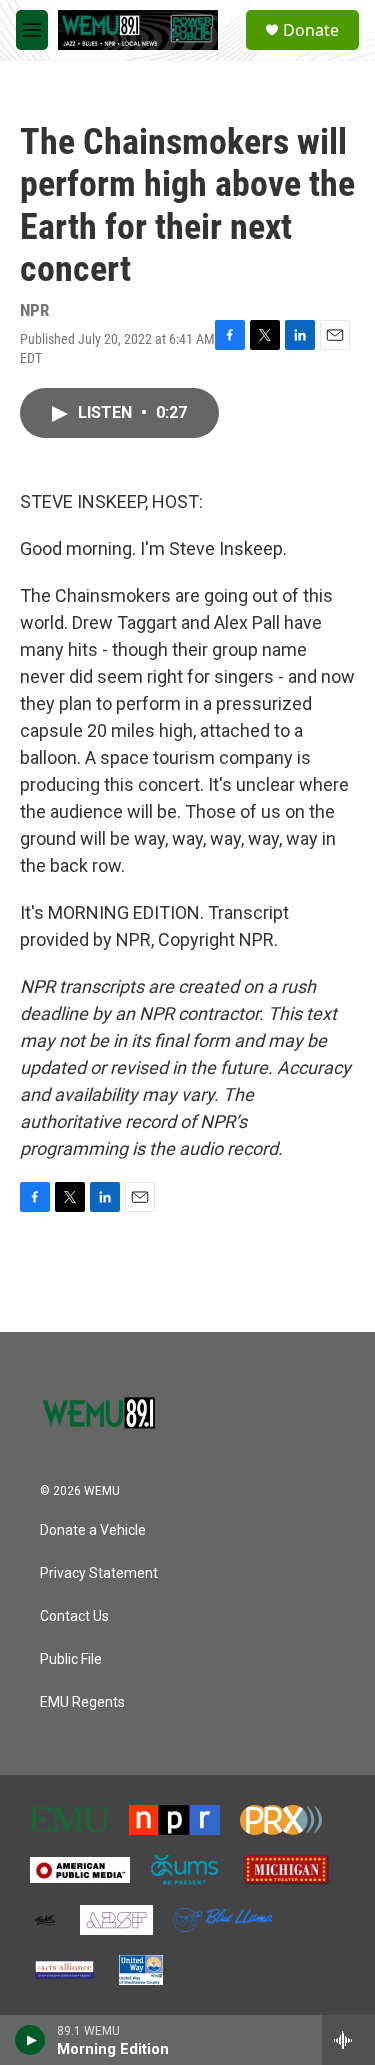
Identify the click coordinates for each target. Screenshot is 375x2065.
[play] (30, 2040)
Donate (311, 30)
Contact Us (74, 1616)
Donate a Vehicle (93, 1530)
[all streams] (348, 2040)
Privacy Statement (99, 1573)
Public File (71, 1659)
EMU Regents (82, 1702)
